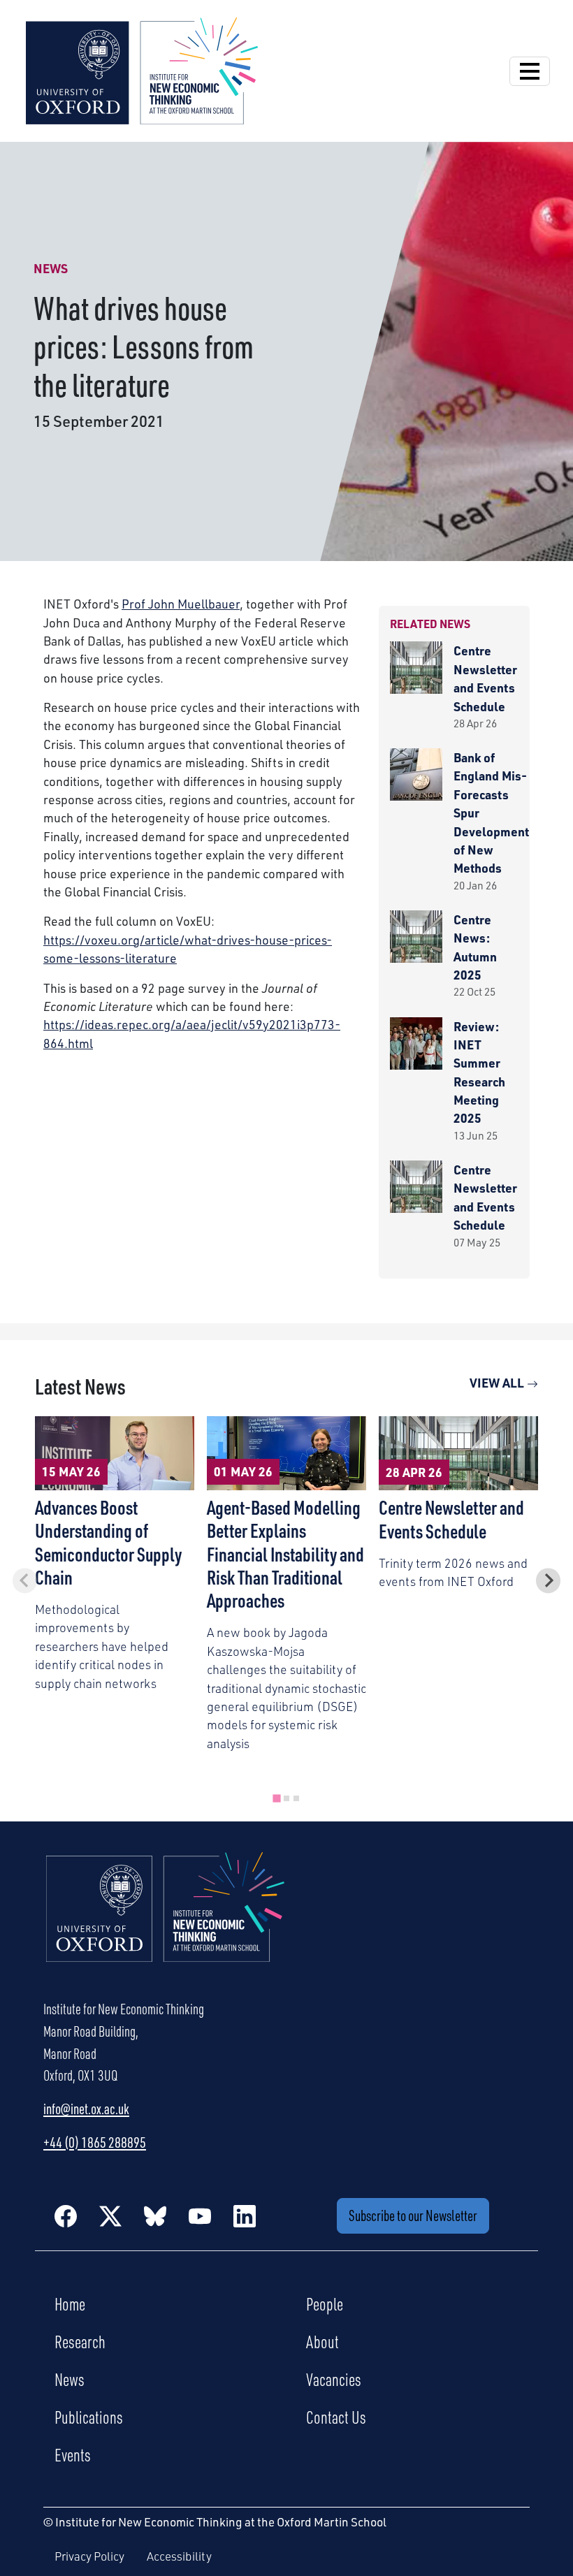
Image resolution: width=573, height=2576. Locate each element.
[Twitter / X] (110, 2215)
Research (80, 2341)
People (325, 2304)
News (70, 2379)
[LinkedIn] (245, 2215)
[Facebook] (66, 2215)
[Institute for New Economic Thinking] (142, 69)
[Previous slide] (25, 1581)
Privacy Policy (89, 2556)
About (322, 2341)
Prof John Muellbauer (181, 604)
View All (498, 1383)
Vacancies (334, 2379)
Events (73, 2454)
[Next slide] (548, 1581)
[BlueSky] (155, 2215)
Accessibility (179, 2556)
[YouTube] (200, 2215)
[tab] (276, 1798)
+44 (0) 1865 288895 (95, 2142)
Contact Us (336, 2417)
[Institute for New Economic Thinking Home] (166, 1922)
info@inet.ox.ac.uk (86, 2109)
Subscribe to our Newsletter (413, 2215)
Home (70, 2304)
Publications (89, 2417)
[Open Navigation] (530, 71)
